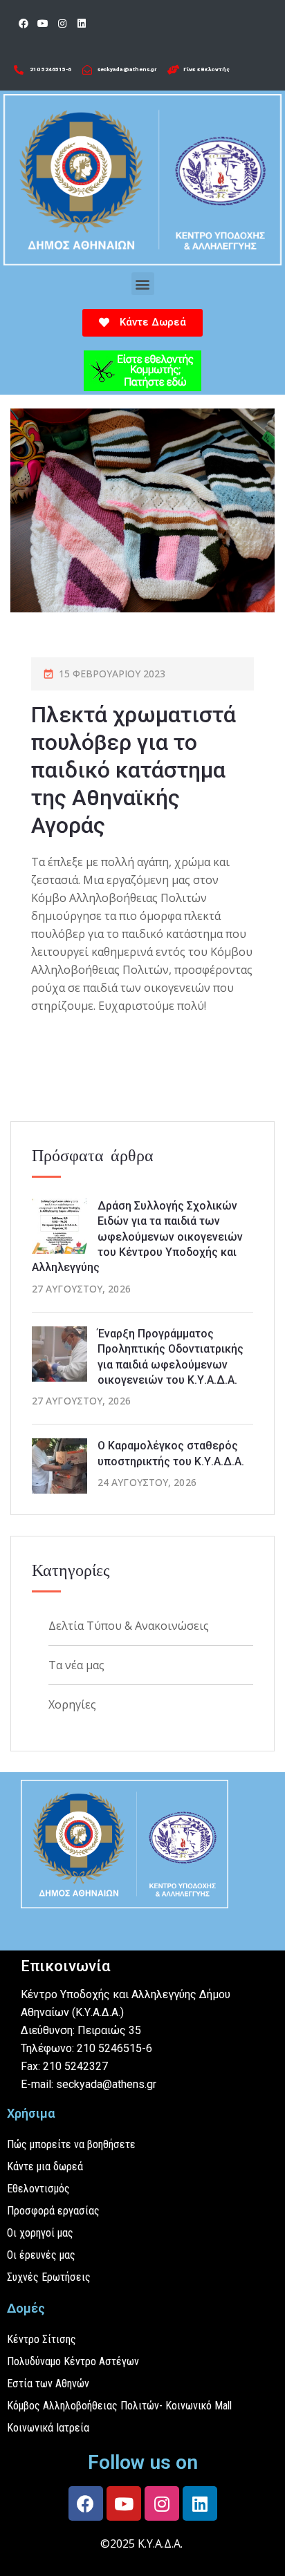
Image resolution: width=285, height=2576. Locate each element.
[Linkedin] (82, 23)
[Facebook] (24, 23)
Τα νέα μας (76, 1665)
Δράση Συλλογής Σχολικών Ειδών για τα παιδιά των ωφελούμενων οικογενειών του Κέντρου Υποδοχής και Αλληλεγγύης (137, 1237)
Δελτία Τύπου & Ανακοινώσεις (129, 1626)
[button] (143, 284)
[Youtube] (43, 23)
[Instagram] (62, 23)
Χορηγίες (72, 1704)
